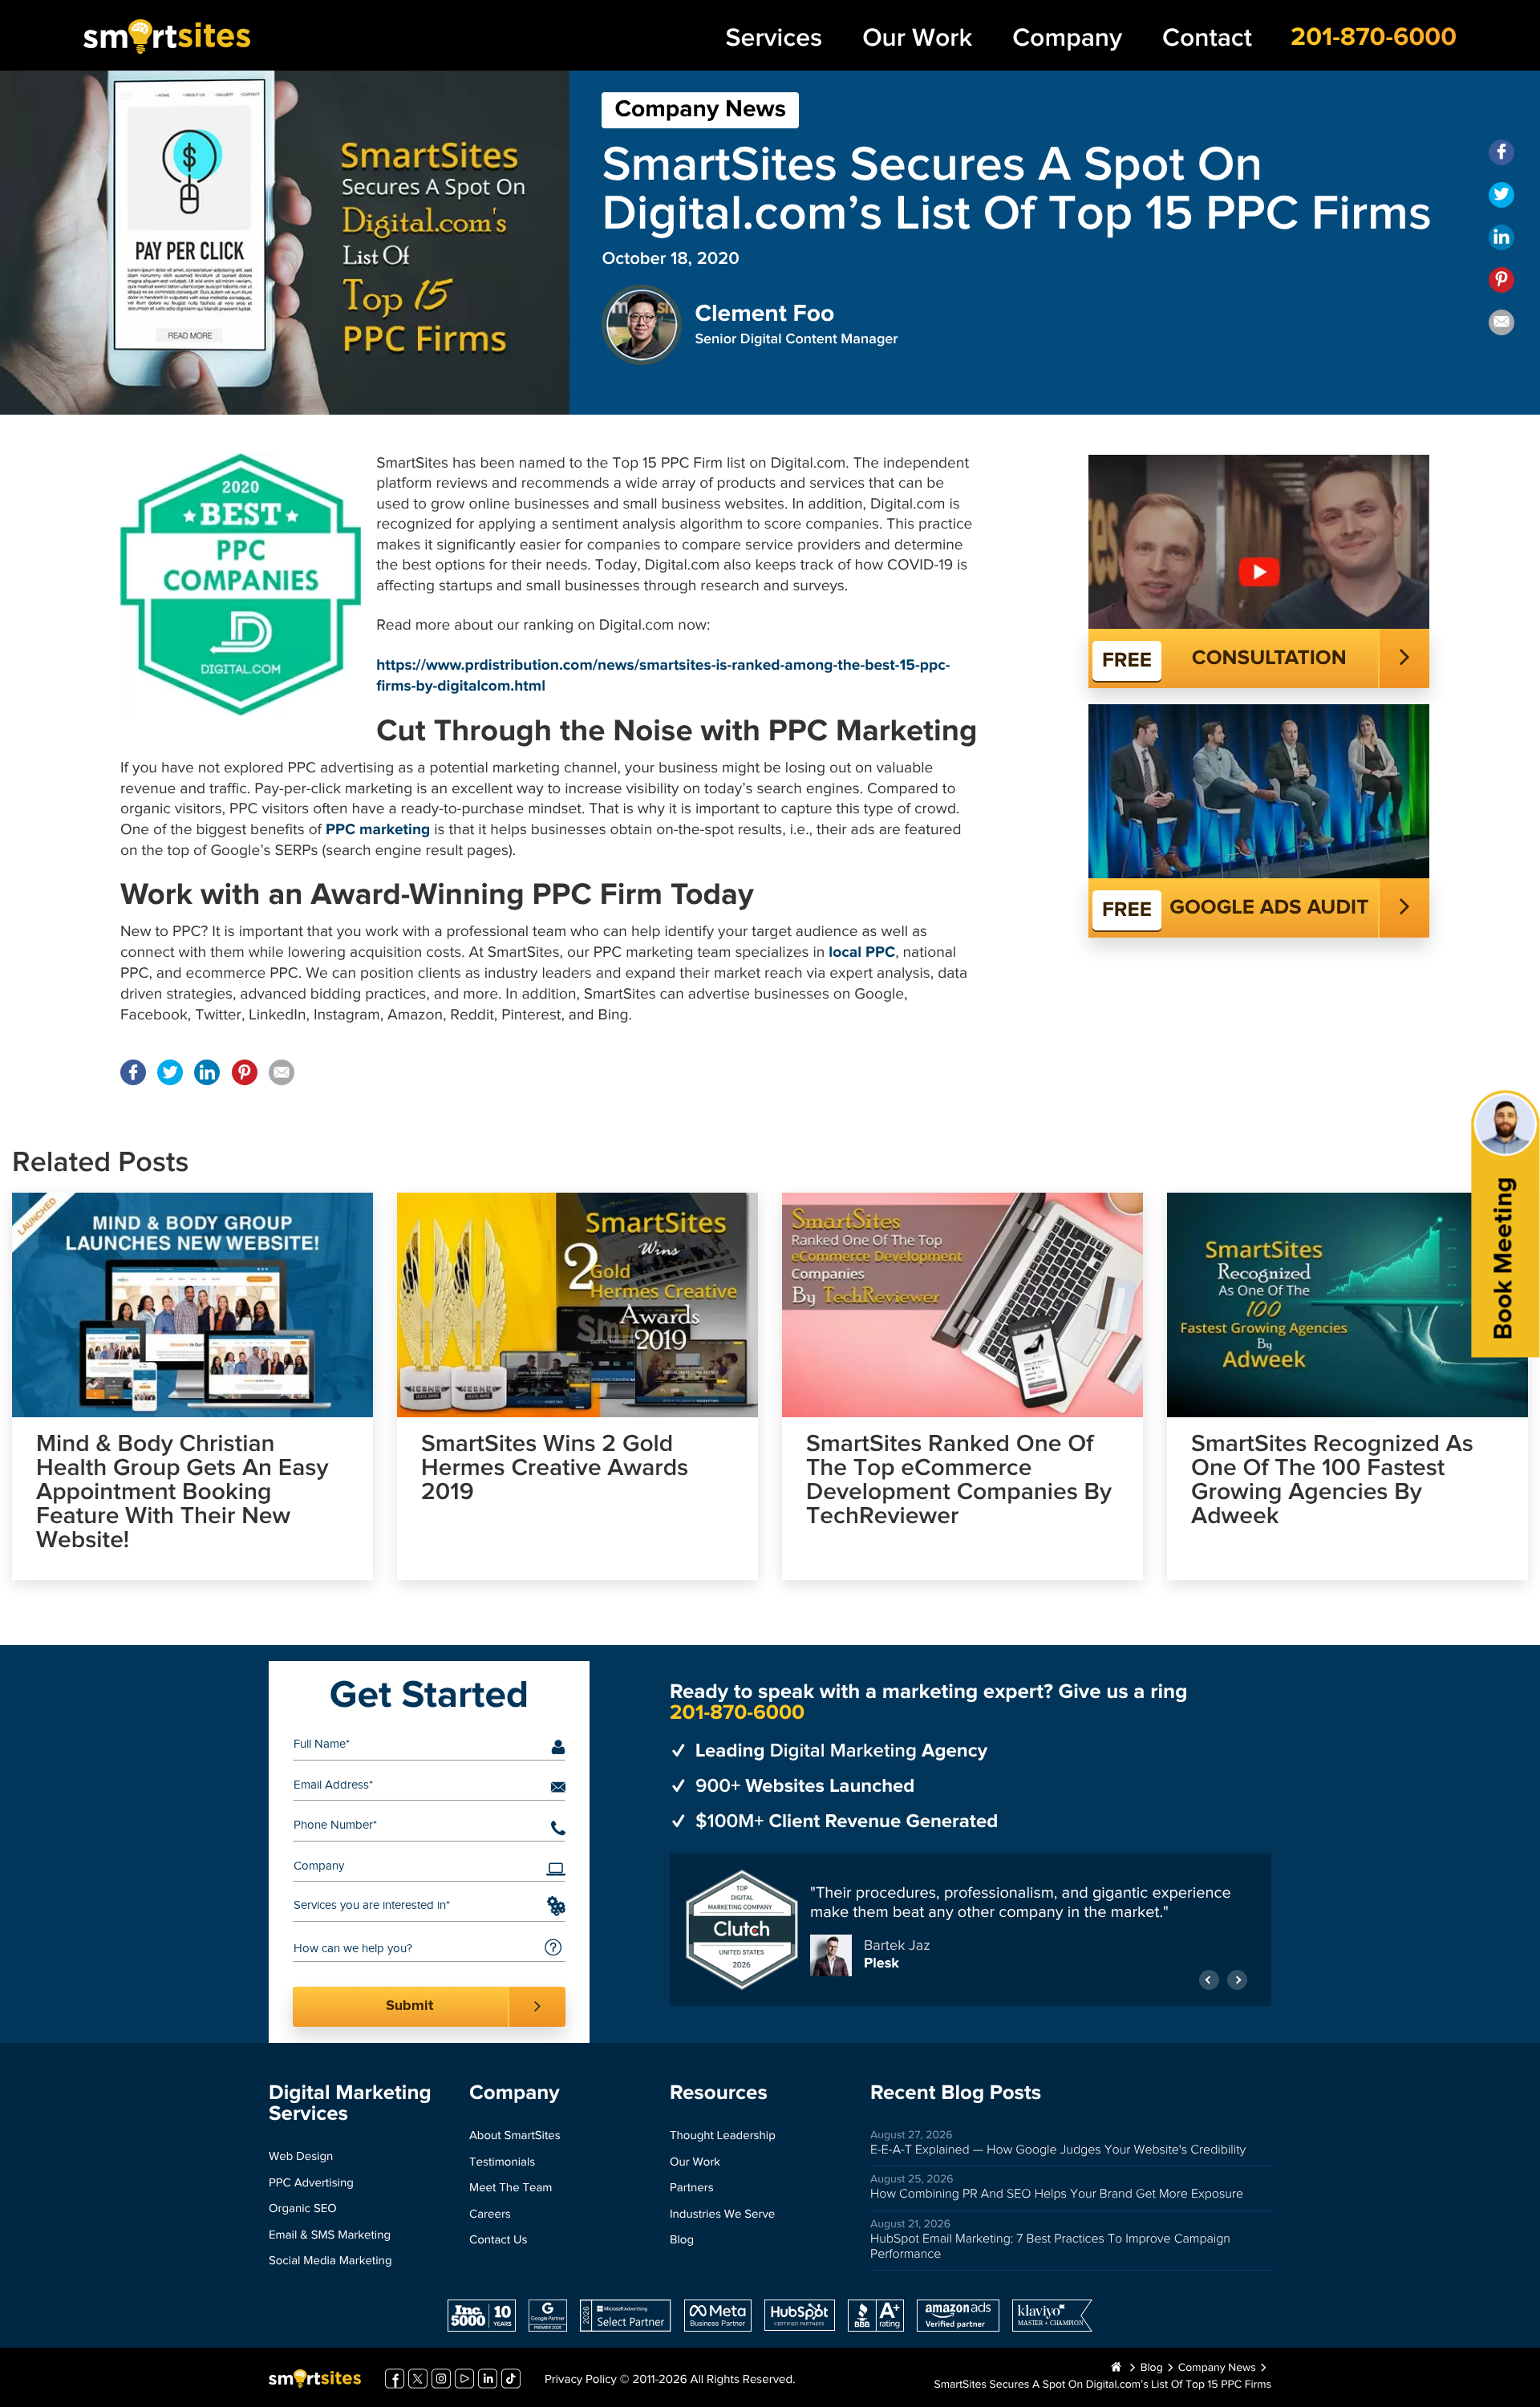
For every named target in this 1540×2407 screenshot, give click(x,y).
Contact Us (498, 2241)
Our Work (917, 38)
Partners (692, 2188)
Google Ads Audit (1269, 908)
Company (1067, 38)
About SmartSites (515, 2136)
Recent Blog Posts (956, 2093)
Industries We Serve (722, 2215)
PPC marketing (378, 831)
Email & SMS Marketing (330, 2236)
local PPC (862, 953)
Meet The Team (511, 2188)
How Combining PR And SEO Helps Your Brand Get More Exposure (1057, 2194)
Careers (490, 2215)
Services (774, 38)
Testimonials (502, 2163)
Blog (682, 2241)
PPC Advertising (311, 2184)
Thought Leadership (723, 2136)
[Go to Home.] (1116, 2369)
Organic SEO (303, 2209)
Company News (700, 110)
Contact (1207, 38)
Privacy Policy (581, 2380)
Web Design (301, 2157)
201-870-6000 (1374, 38)
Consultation (1269, 658)
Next (1237, 1972)
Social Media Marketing (330, 2261)
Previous (1209, 1972)
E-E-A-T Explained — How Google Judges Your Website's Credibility (1058, 2150)
